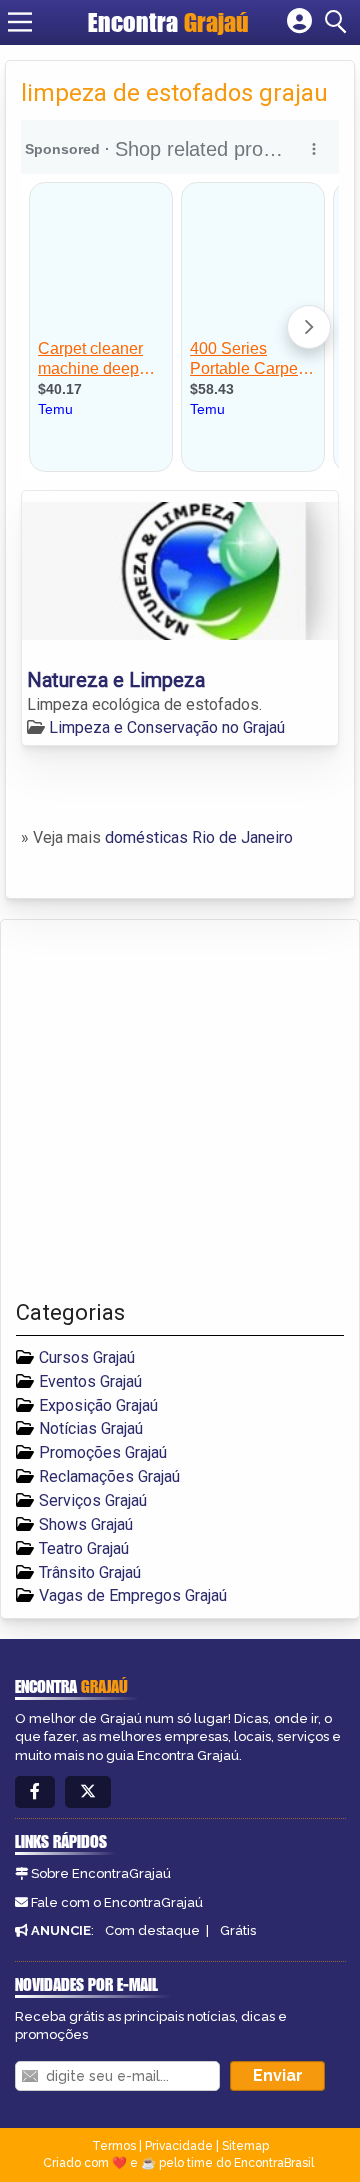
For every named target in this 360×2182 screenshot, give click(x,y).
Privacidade (179, 2146)
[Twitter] (88, 1792)
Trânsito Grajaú (90, 1572)
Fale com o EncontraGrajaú (117, 1902)
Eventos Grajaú (90, 1381)
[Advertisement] (180, 1110)
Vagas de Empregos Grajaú (133, 1595)
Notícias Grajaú (91, 1428)
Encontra (168, 22)
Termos (114, 2146)
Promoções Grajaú (103, 1452)
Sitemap (245, 2146)
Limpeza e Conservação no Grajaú (167, 727)
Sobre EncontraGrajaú (101, 1873)
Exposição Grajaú (98, 1405)
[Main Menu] (20, 22)
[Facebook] (35, 1792)
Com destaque (152, 1930)
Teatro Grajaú (84, 1548)
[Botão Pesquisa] (339, 22)
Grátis (238, 1930)
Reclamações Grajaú (109, 1476)
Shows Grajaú (86, 1524)
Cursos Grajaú (87, 1357)
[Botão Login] (299, 22)
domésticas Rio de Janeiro (199, 837)
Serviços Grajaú (93, 1500)
